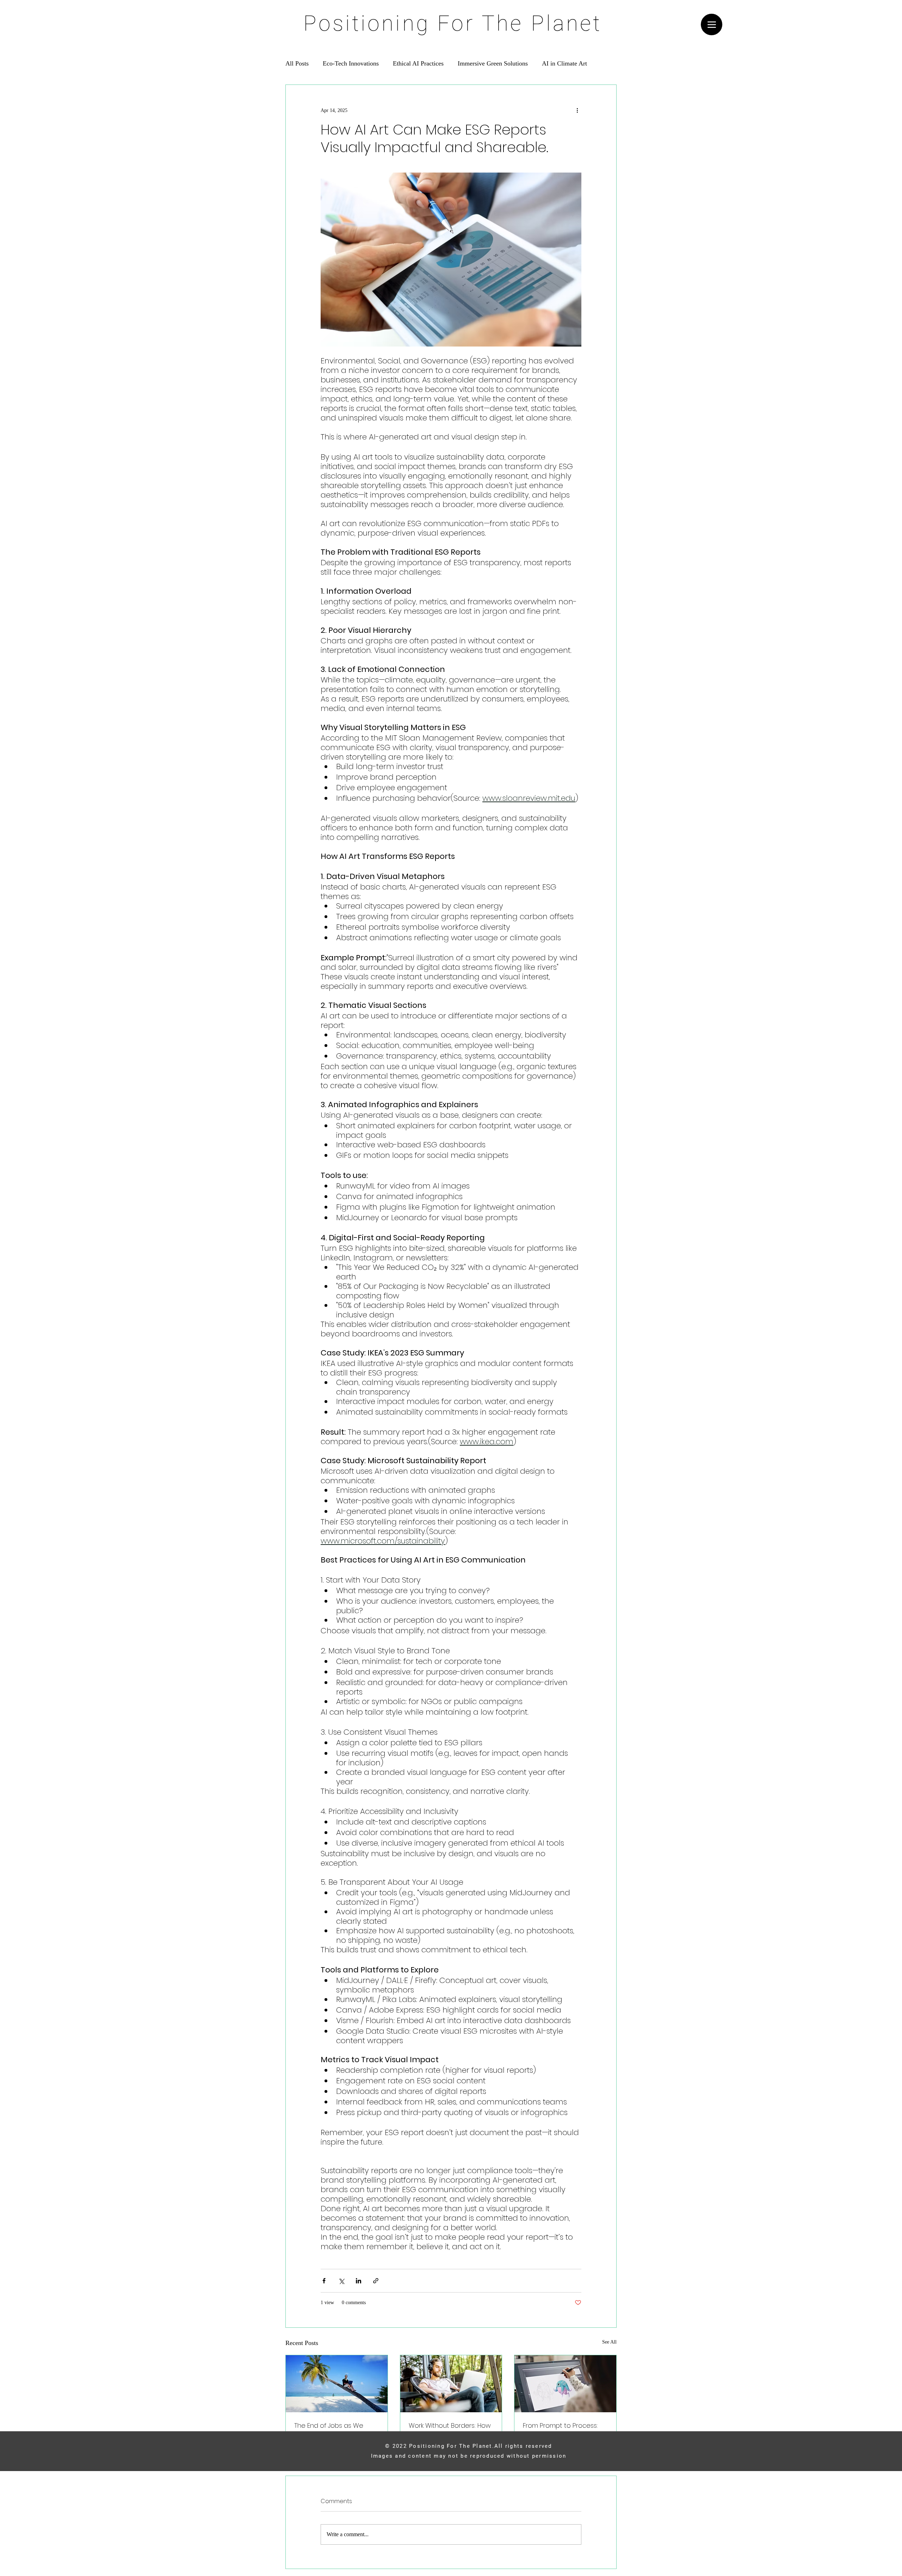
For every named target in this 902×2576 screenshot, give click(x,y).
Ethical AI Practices (418, 63)
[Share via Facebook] (324, 2281)
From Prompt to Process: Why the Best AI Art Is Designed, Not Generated (562, 2430)
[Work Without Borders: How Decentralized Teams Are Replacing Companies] (451, 2384)
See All (609, 2342)
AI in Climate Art (564, 63)
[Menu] (712, 24)
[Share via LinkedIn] (359, 2281)
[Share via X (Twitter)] (341, 2281)
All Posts (297, 63)
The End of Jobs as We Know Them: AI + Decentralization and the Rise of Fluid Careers (332, 2430)
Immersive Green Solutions (493, 63)
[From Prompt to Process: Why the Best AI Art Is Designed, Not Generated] (565, 2384)
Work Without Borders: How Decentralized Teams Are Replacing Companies (450, 2430)
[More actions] (577, 110)
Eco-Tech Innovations (351, 63)
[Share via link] (376, 2281)
